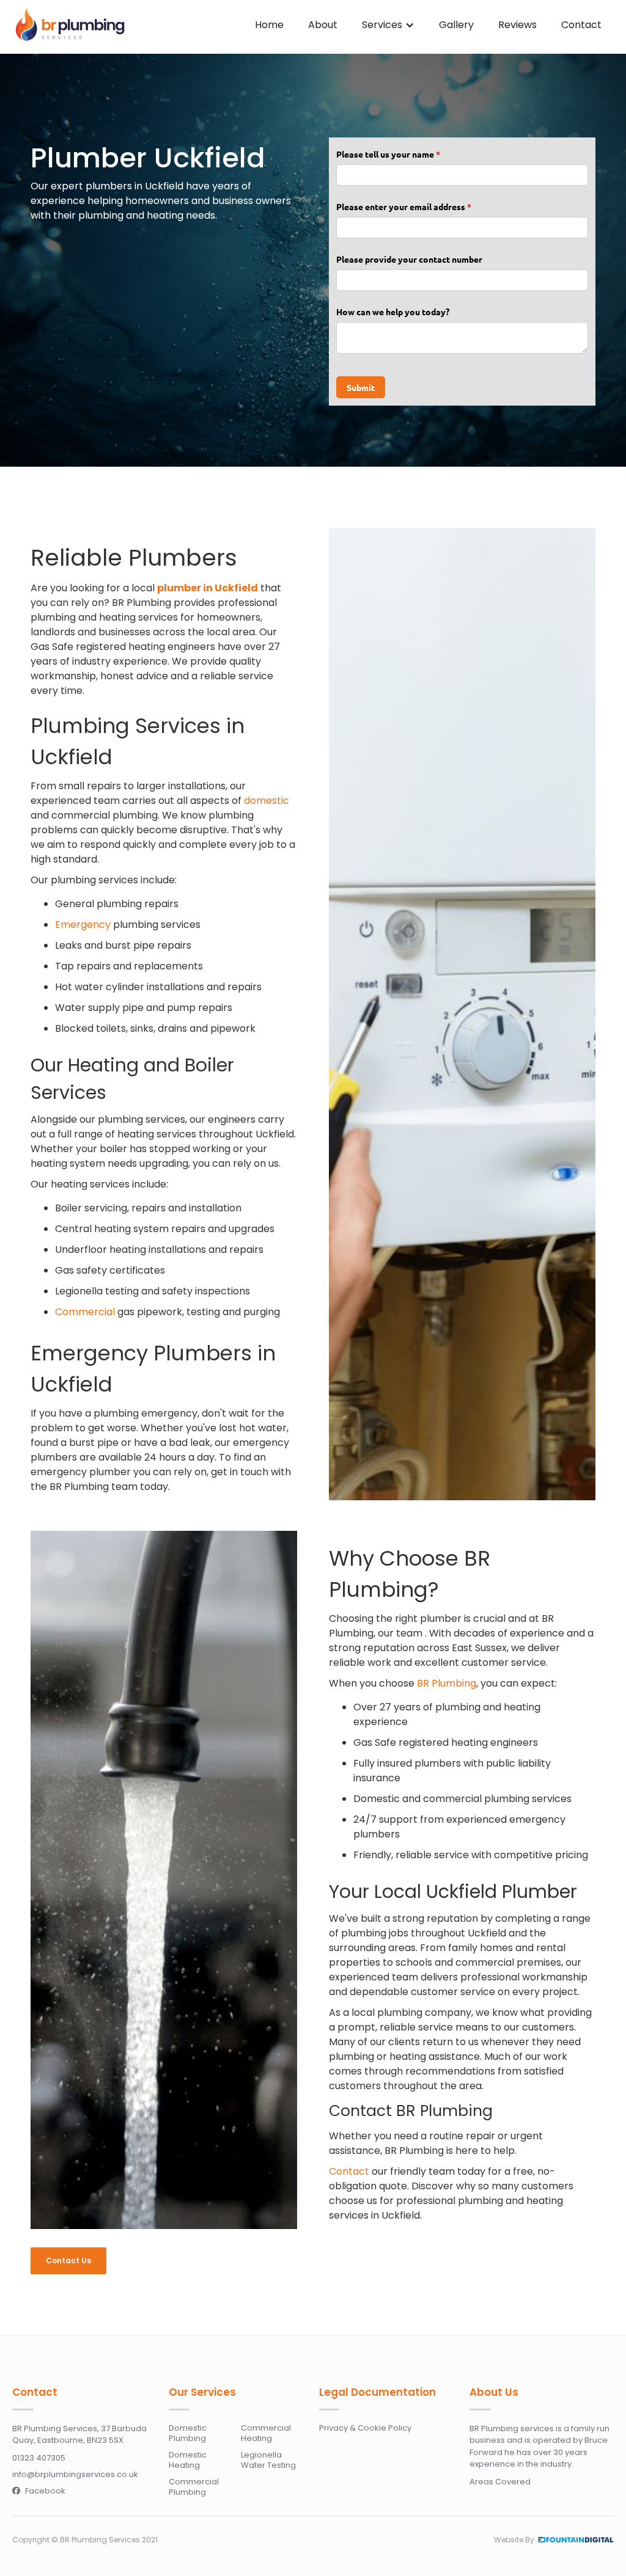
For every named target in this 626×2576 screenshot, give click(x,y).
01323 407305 (39, 2458)
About (323, 25)
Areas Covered (500, 2482)
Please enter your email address (421, 206)
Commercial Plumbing (194, 2487)
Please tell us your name (405, 154)
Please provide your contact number (409, 259)
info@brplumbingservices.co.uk (75, 2474)
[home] (70, 25)
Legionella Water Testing (268, 2460)
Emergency (83, 925)
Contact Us (68, 2260)
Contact (581, 25)
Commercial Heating (266, 2433)
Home (269, 25)
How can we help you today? (393, 312)
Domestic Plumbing (188, 2433)
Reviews (517, 25)
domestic (267, 801)
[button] (388, 25)
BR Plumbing (447, 1683)
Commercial (85, 1312)
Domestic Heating (188, 2460)
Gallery (456, 25)
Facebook (39, 2491)
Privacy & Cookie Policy (365, 2428)
